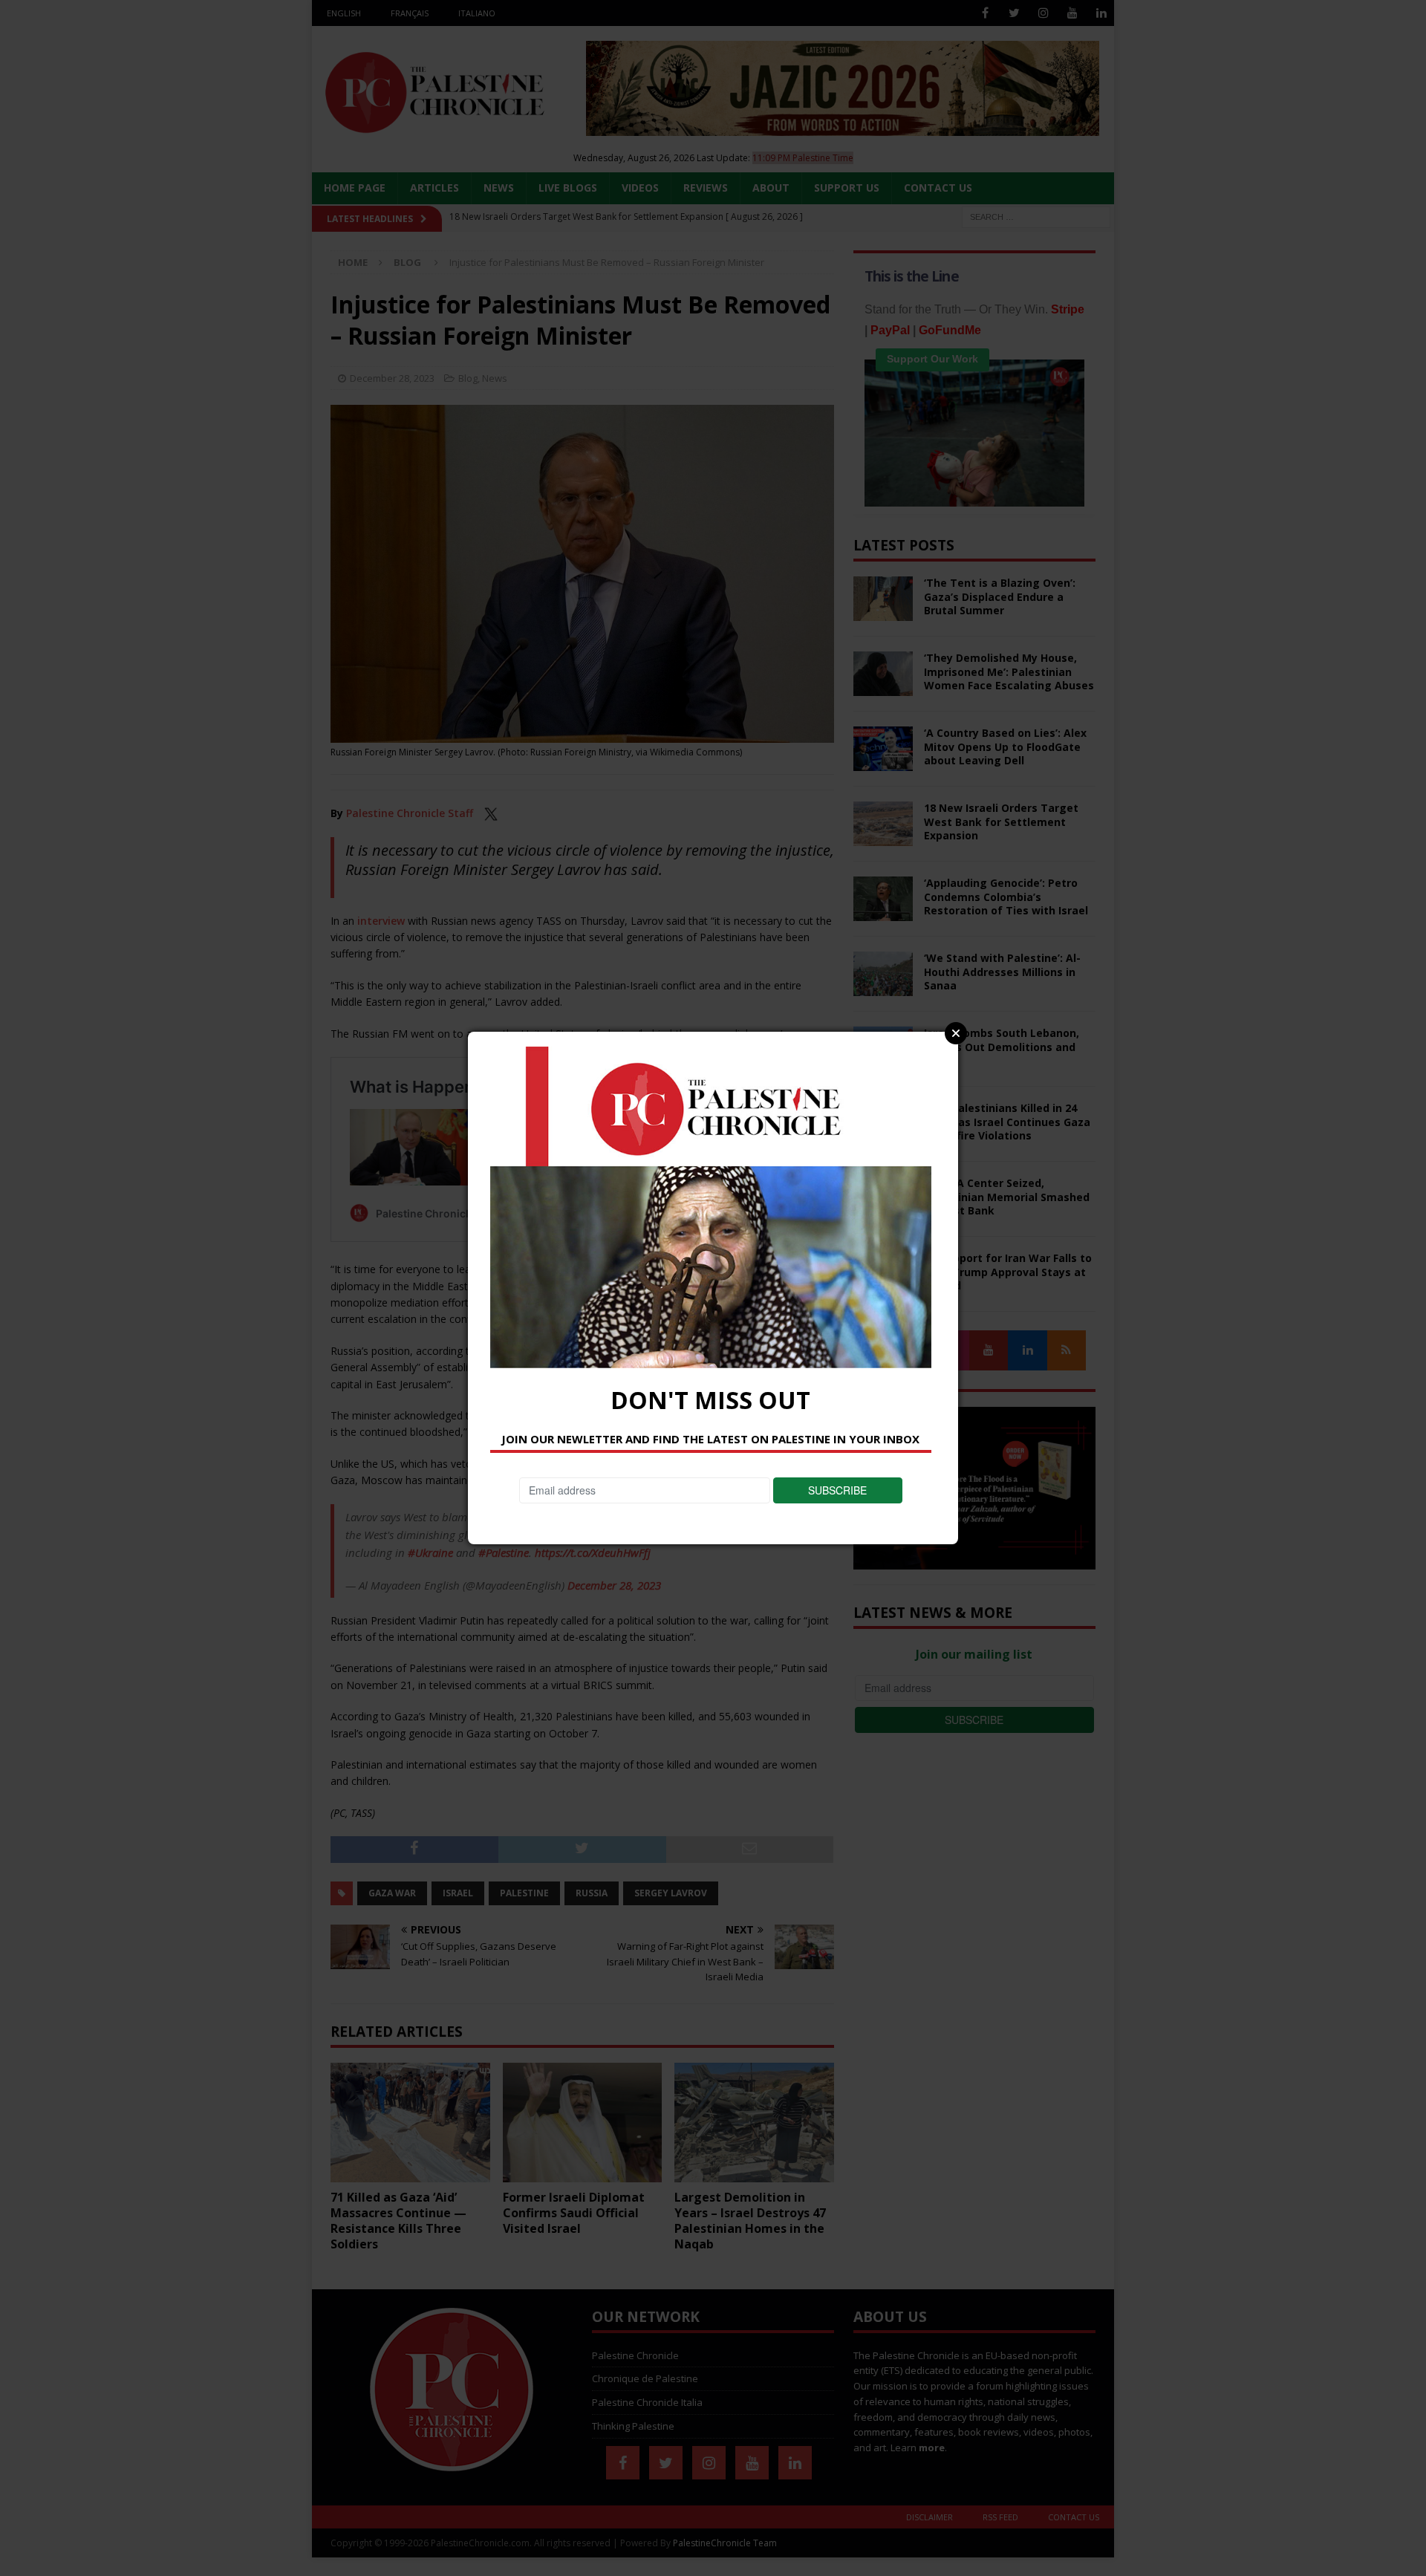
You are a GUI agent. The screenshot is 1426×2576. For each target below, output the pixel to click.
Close (956, 1033)
